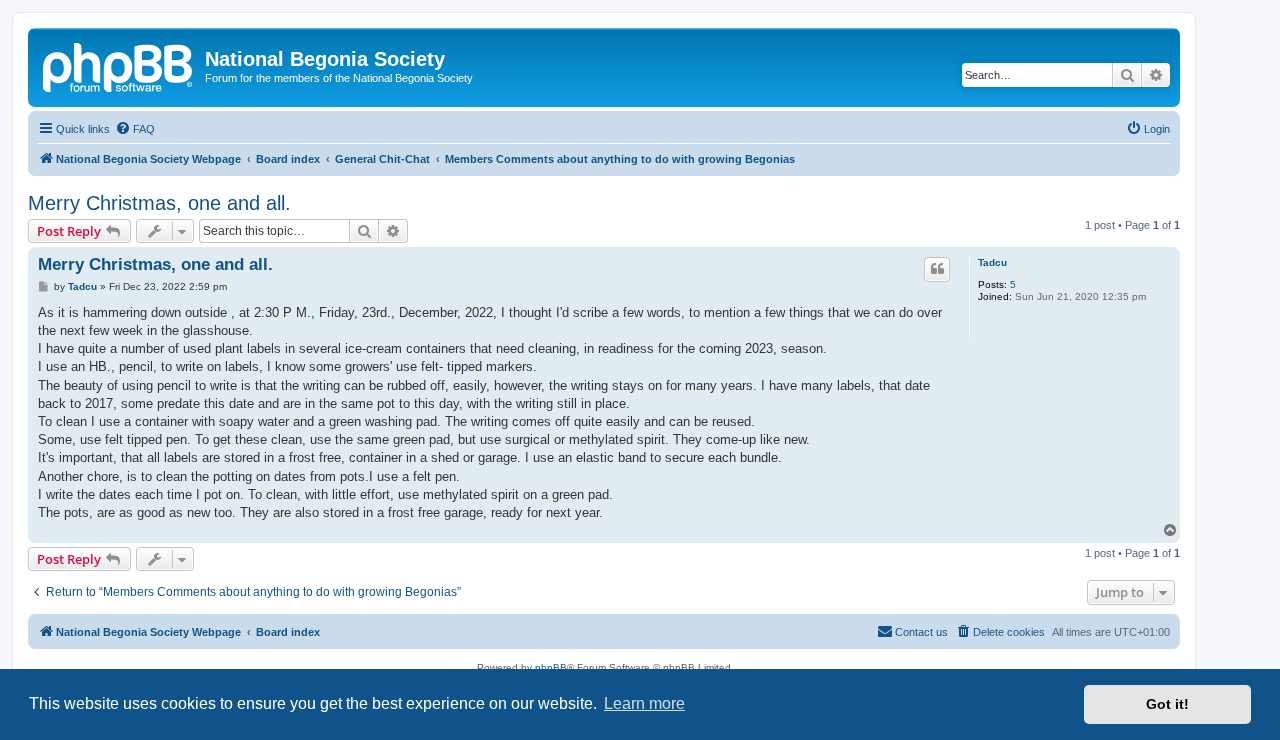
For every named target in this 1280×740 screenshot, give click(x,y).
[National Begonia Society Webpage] (119, 65)
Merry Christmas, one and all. (159, 203)
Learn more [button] (644, 703)
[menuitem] (135, 129)
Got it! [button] (1167, 704)
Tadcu (992, 262)
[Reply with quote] (937, 269)
